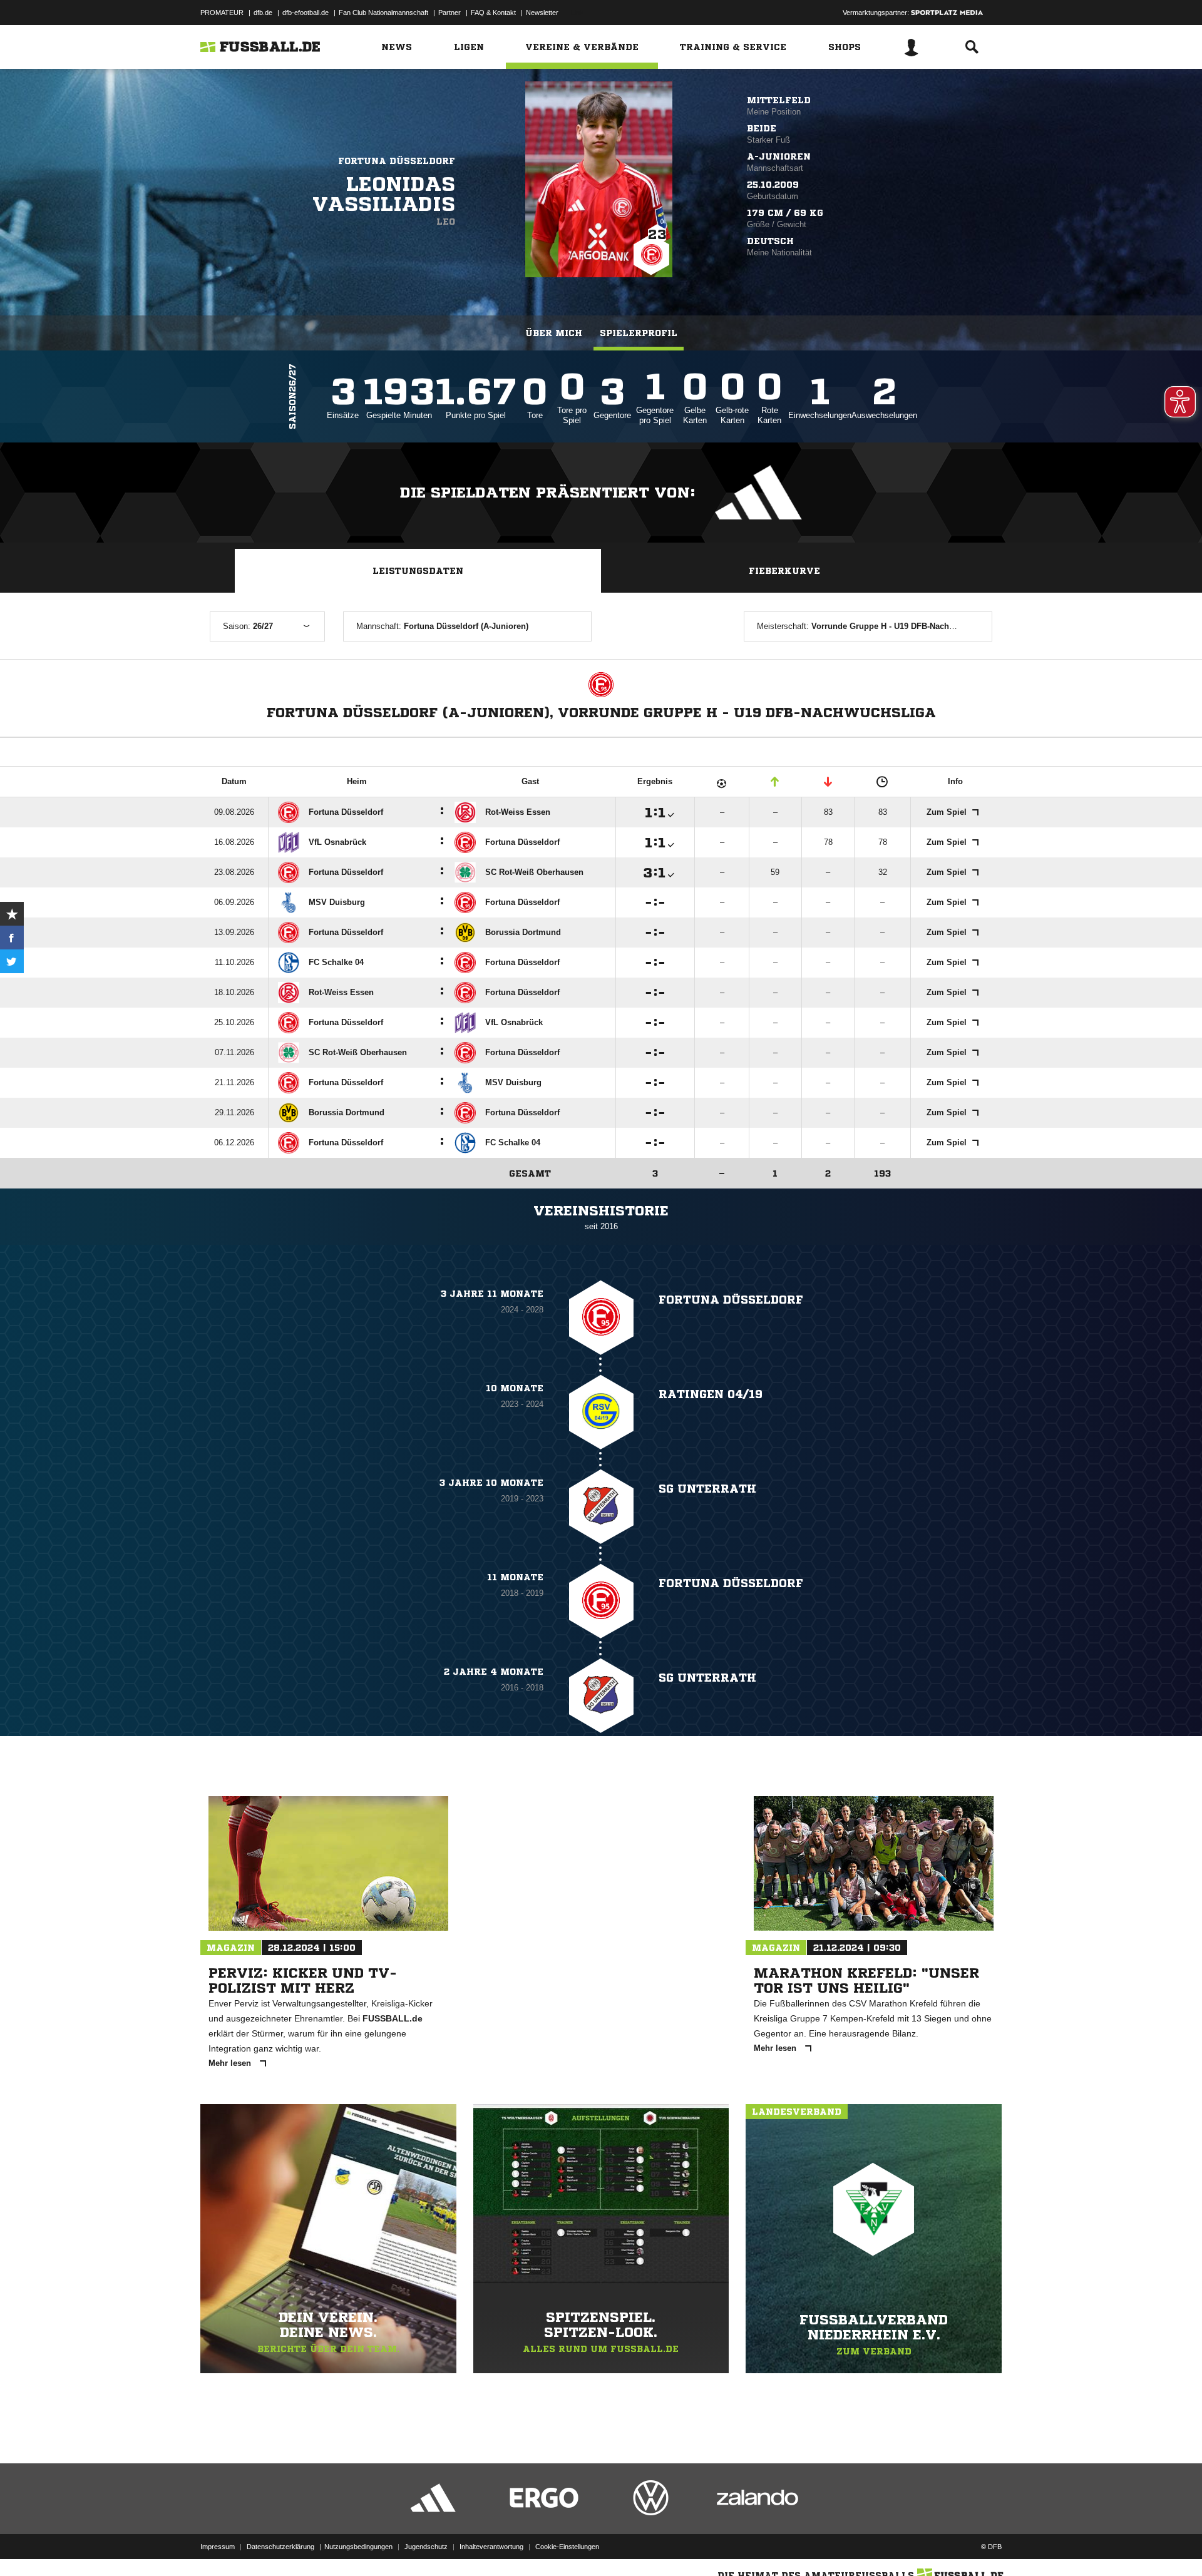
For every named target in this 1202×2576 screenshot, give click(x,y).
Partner (449, 13)
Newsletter (542, 13)
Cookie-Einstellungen (567, 2547)
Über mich (554, 333)
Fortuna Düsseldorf (397, 161)
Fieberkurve (784, 571)
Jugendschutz (426, 2547)
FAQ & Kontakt (493, 13)
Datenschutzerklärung (280, 2547)
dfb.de (263, 13)
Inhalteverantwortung (491, 2547)
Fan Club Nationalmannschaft (383, 13)
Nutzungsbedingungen (358, 2547)
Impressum (218, 2547)
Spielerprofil (639, 333)
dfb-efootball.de (306, 13)
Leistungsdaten (418, 571)
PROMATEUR (222, 13)
